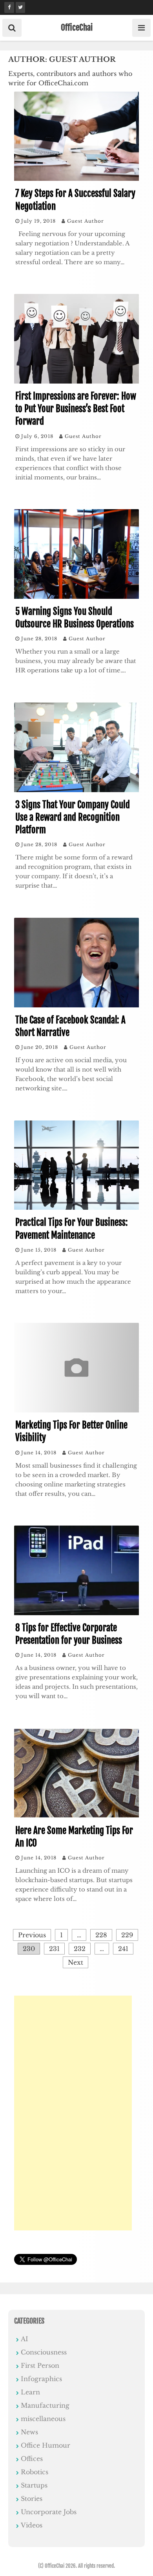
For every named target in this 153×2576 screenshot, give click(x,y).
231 (54, 1949)
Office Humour (46, 2445)
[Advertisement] (73, 2113)
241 (123, 1949)
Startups (34, 2485)
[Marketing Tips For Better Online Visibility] (76, 1410)
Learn (30, 2392)
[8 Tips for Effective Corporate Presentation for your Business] (76, 1613)
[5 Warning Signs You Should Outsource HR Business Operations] (76, 596)
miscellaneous (43, 2419)
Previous (32, 1935)
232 (80, 1949)
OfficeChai (77, 27)
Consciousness (44, 2352)
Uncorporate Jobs (49, 2512)
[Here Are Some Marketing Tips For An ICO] (76, 1816)
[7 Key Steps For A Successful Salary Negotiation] (76, 178)
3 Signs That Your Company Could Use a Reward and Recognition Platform (73, 817)
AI (25, 2339)
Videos (32, 2525)
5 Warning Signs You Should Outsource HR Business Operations (75, 618)
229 (127, 1935)
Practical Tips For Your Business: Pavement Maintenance (72, 1229)
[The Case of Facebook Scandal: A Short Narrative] (76, 1005)
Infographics (41, 2379)
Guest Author (86, 221)
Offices (32, 2459)
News (29, 2432)
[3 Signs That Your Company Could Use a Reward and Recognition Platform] (76, 790)
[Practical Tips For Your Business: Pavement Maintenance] (76, 1207)
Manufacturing (45, 2405)
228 (101, 1935)
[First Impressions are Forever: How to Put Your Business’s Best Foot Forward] (76, 381)
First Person (40, 2365)
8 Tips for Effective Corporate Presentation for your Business (69, 1634)
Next (76, 1962)
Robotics (35, 2472)
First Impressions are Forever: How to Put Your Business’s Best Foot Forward (76, 409)
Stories (32, 2499)
